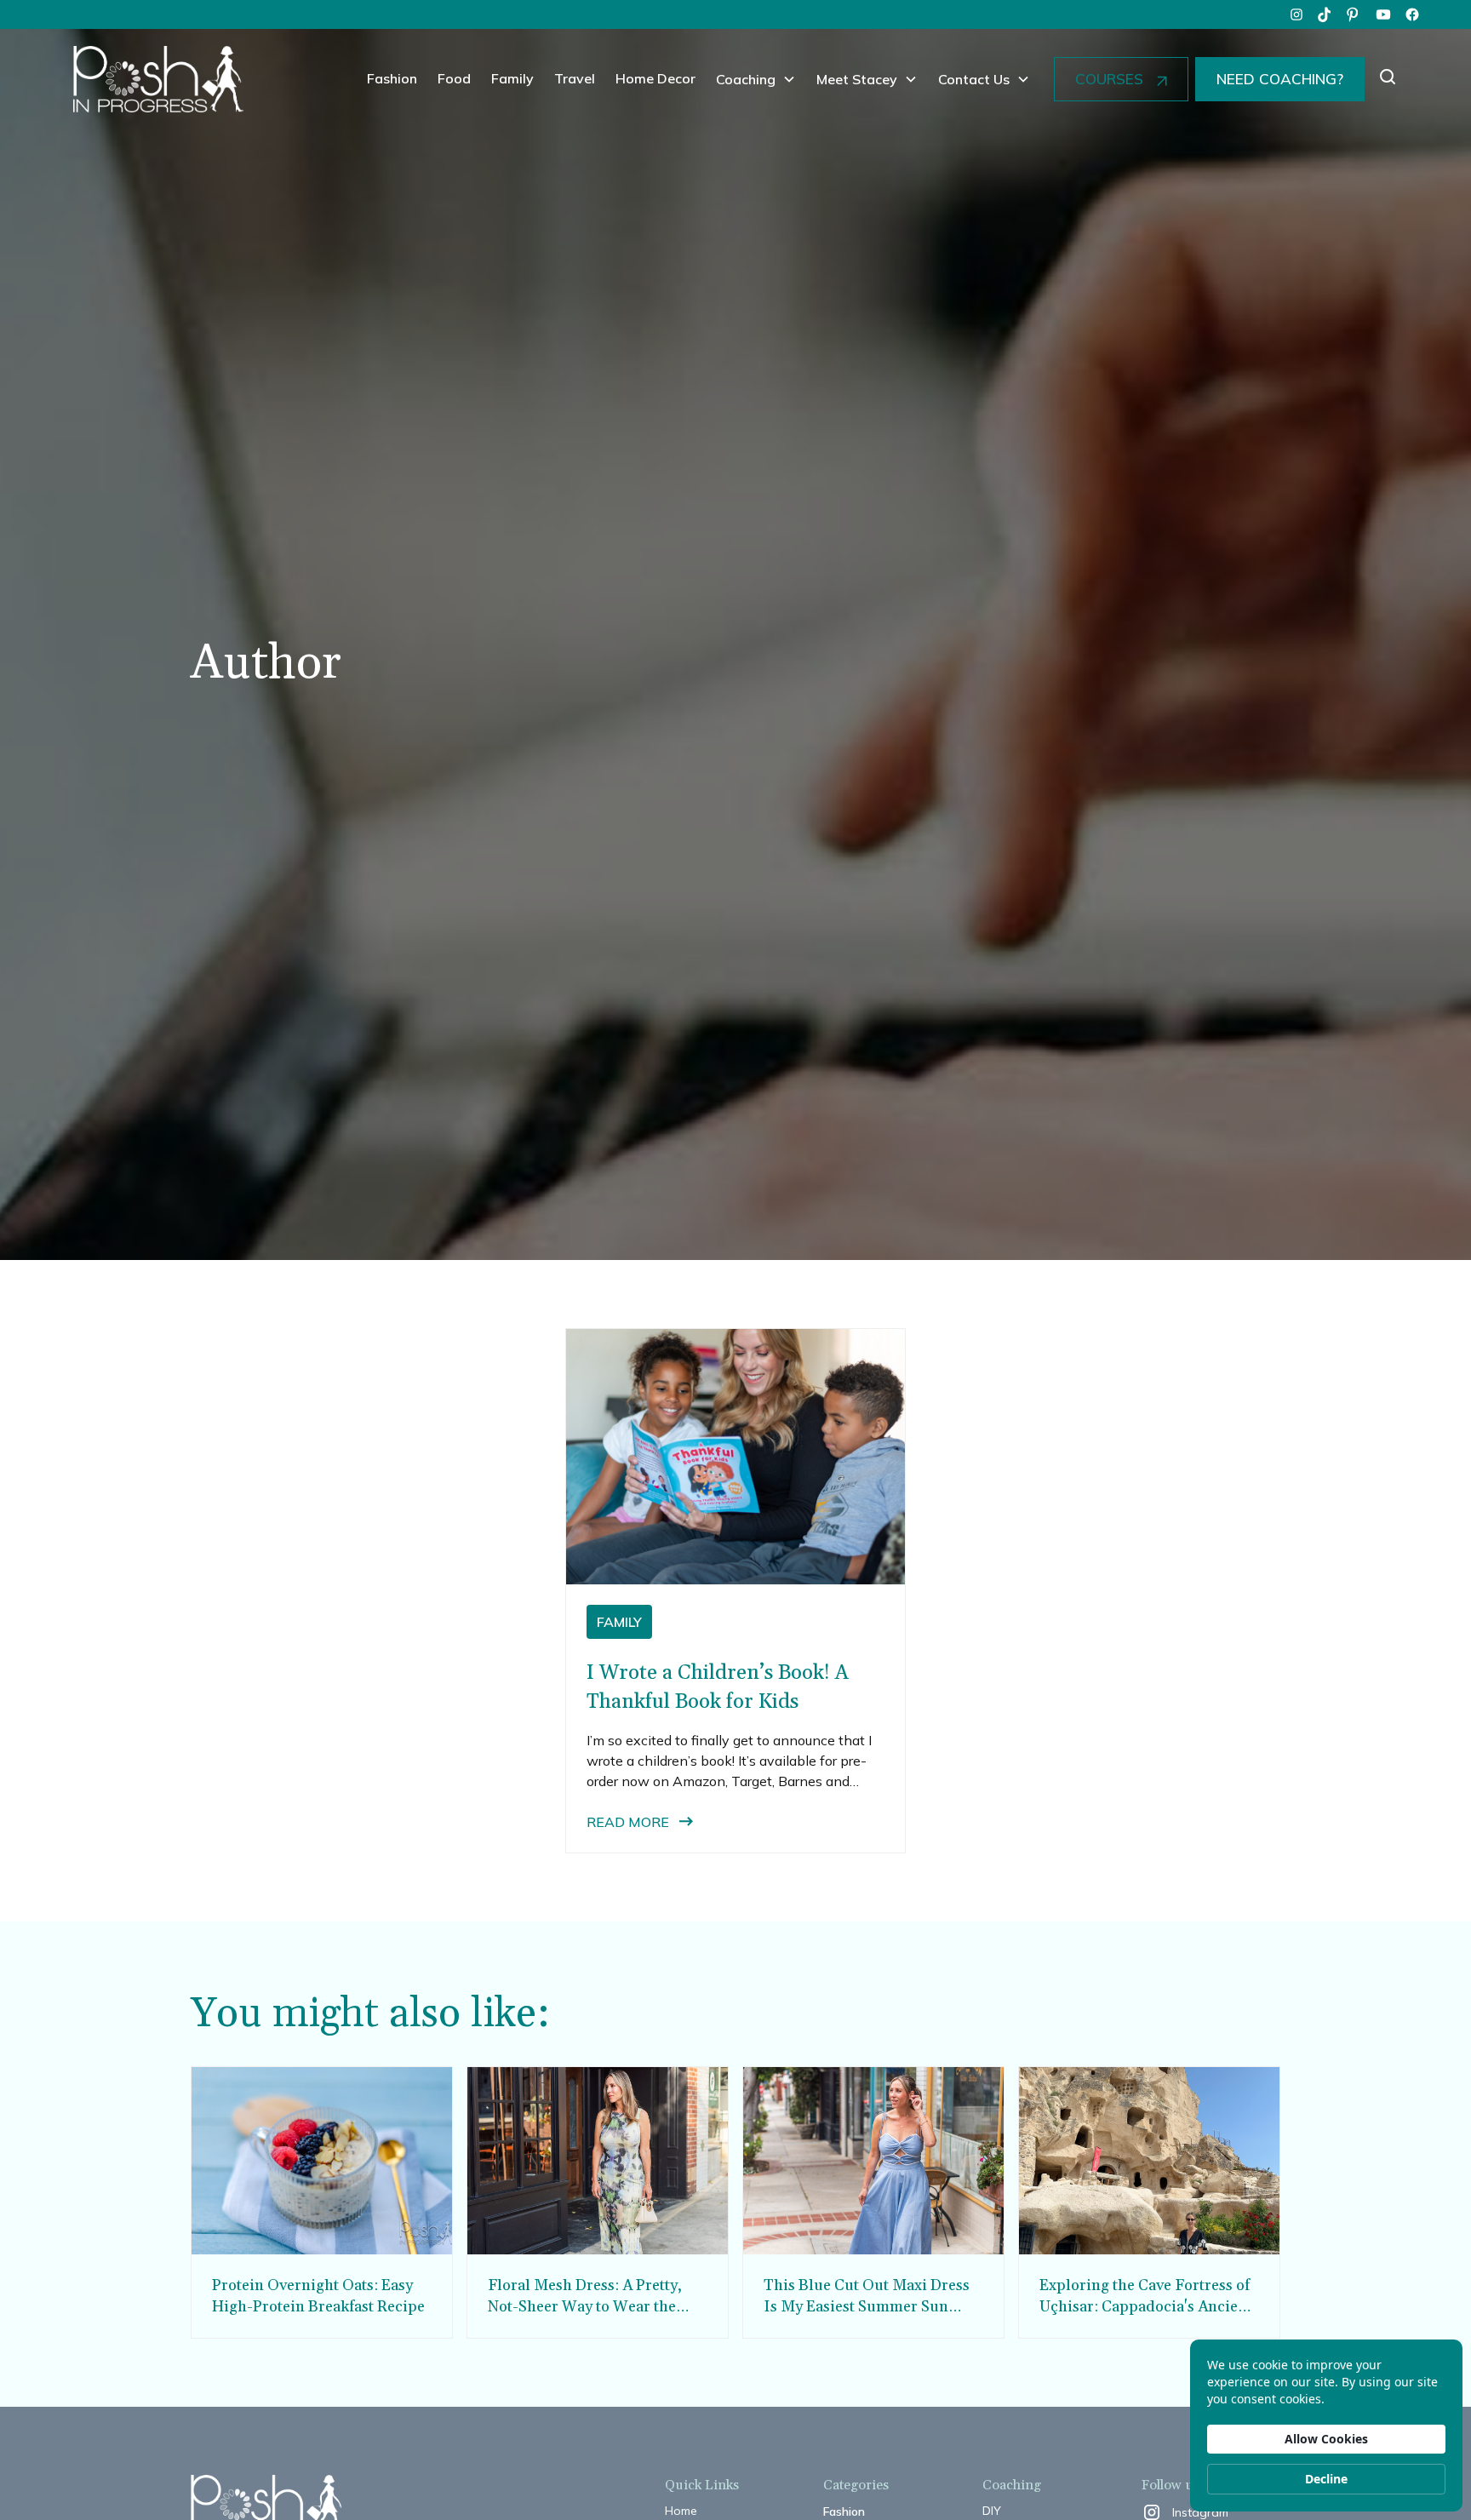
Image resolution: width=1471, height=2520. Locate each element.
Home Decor (655, 78)
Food (454, 78)
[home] (158, 79)
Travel (575, 78)
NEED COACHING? (1280, 79)
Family (512, 78)
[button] (756, 79)
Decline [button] (1326, 2479)
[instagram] (1296, 14)
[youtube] (1383, 14)
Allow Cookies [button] (1326, 2439)
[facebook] (1412, 14)
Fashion (392, 78)
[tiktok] (1325, 14)
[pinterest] (1354, 14)
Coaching (746, 79)
